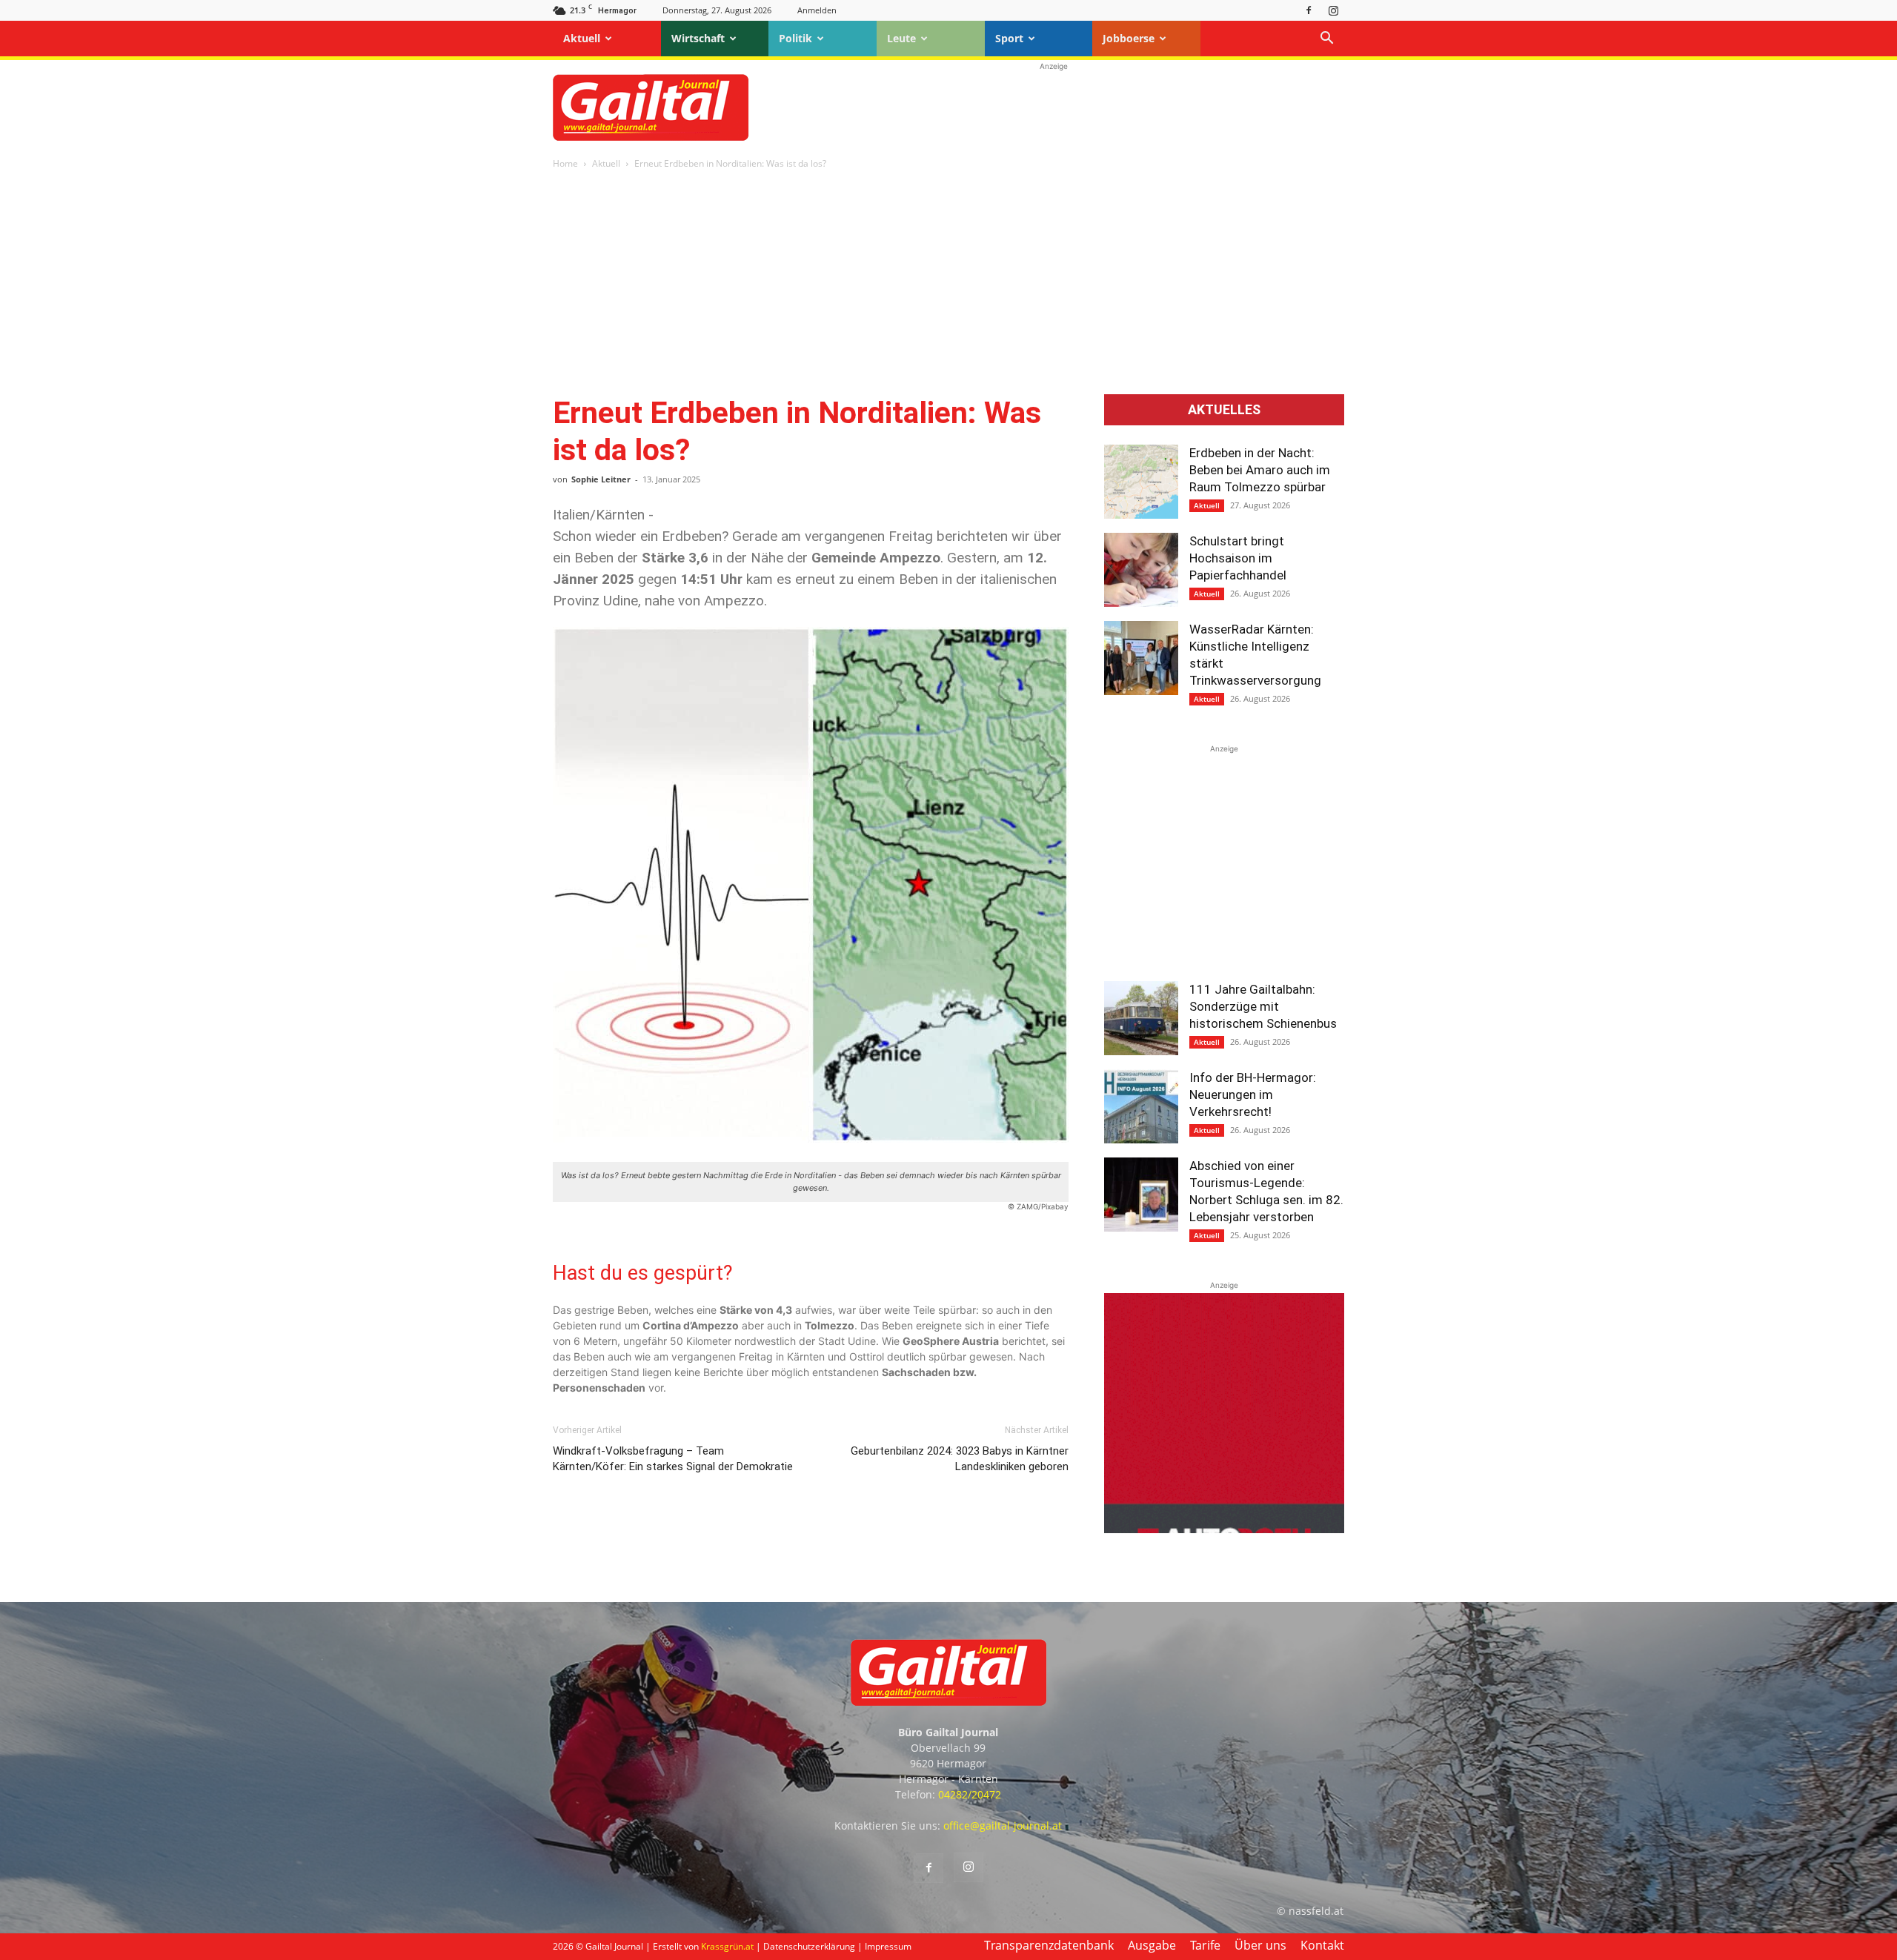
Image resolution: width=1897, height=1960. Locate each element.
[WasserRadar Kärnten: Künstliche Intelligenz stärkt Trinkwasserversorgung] (1141, 658)
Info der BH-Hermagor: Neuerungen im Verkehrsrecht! (1253, 1094)
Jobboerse (1129, 38)
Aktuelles (1224, 410)
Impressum (888, 1946)
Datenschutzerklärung (809, 1946)
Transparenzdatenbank (1049, 1945)
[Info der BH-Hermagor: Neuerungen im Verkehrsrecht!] (1141, 1106)
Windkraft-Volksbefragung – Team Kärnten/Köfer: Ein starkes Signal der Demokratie (673, 1459)
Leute (901, 38)
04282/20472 (970, 1794)
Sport (1009, 38)
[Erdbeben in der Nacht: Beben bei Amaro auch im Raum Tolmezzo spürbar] (1141, 482)
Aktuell (582, 38)
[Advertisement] (1054, 107)
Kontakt (1322, 1945)
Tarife (1205, 1945)
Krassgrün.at (727, 1946)
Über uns (1260, 1945)
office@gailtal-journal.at (1003, 1826)
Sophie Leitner (601, 479)
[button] (1326, 40)
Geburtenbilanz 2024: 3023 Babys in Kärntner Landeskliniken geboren (960, 1459)
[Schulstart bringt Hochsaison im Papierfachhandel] (1141, 570)
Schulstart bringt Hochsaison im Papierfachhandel (1238, 558)
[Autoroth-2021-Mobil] (1224, 1529)
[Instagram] (1333, 10)
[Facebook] (1309, 10)
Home (565, 163)
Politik (795, 38)
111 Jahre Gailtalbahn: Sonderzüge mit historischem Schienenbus (1263, 1006)
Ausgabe (1152, 1945)
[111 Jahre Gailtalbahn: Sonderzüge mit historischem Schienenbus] (1141, 1018)
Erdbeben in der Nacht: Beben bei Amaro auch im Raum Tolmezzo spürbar (1260, 470)
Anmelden (817, 10)
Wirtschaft (698, 38)
